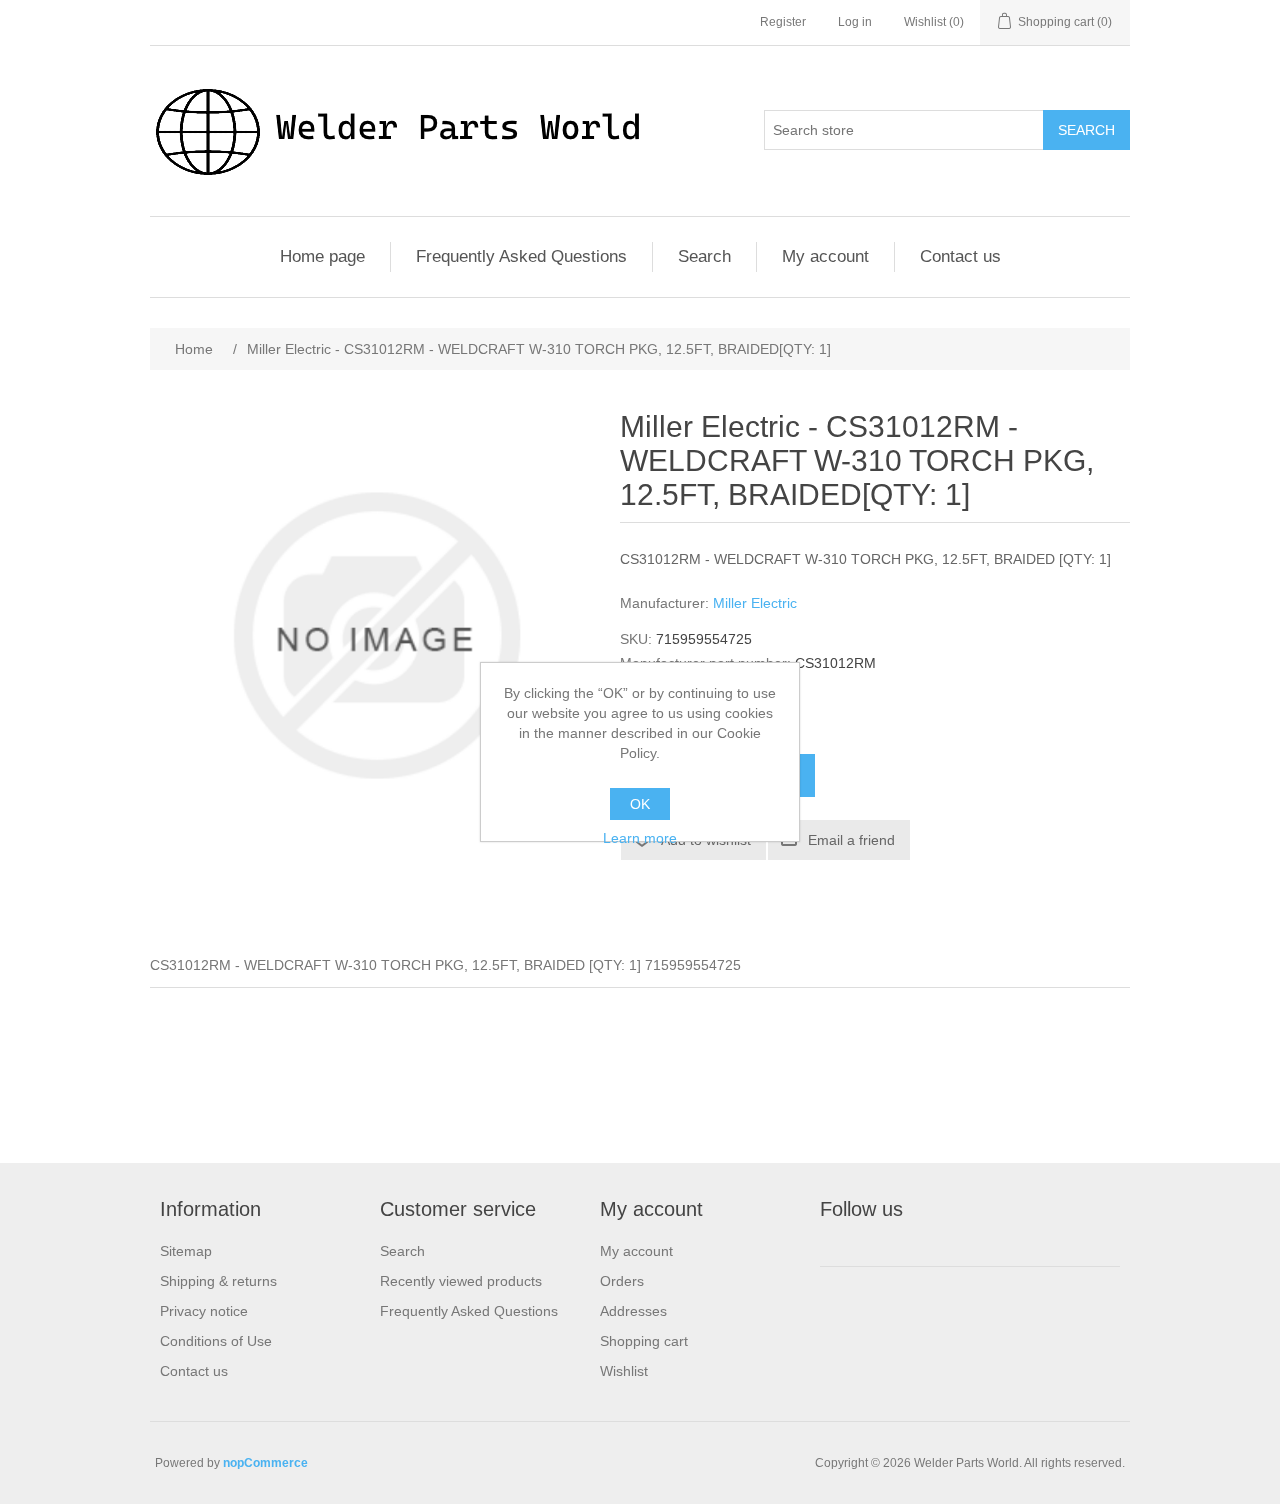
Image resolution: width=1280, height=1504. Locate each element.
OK (640, 804)
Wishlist (624, 1371)
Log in (855, 22)
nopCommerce (265, 1463)
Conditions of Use (216, 1341)
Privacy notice (204, 1311)
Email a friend (851, 840)
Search (1086, 130)
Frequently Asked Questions (521, 256)
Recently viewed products (461, 1281)
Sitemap (186, 1251)
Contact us (960, 256)
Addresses (633, 1311)
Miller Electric (755, 603)
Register (783, 22)
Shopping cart (644, 1341)
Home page (322, 256)
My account (825, 256)
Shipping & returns (218, 1281)
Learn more (640, 838)
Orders (622, 1281)
